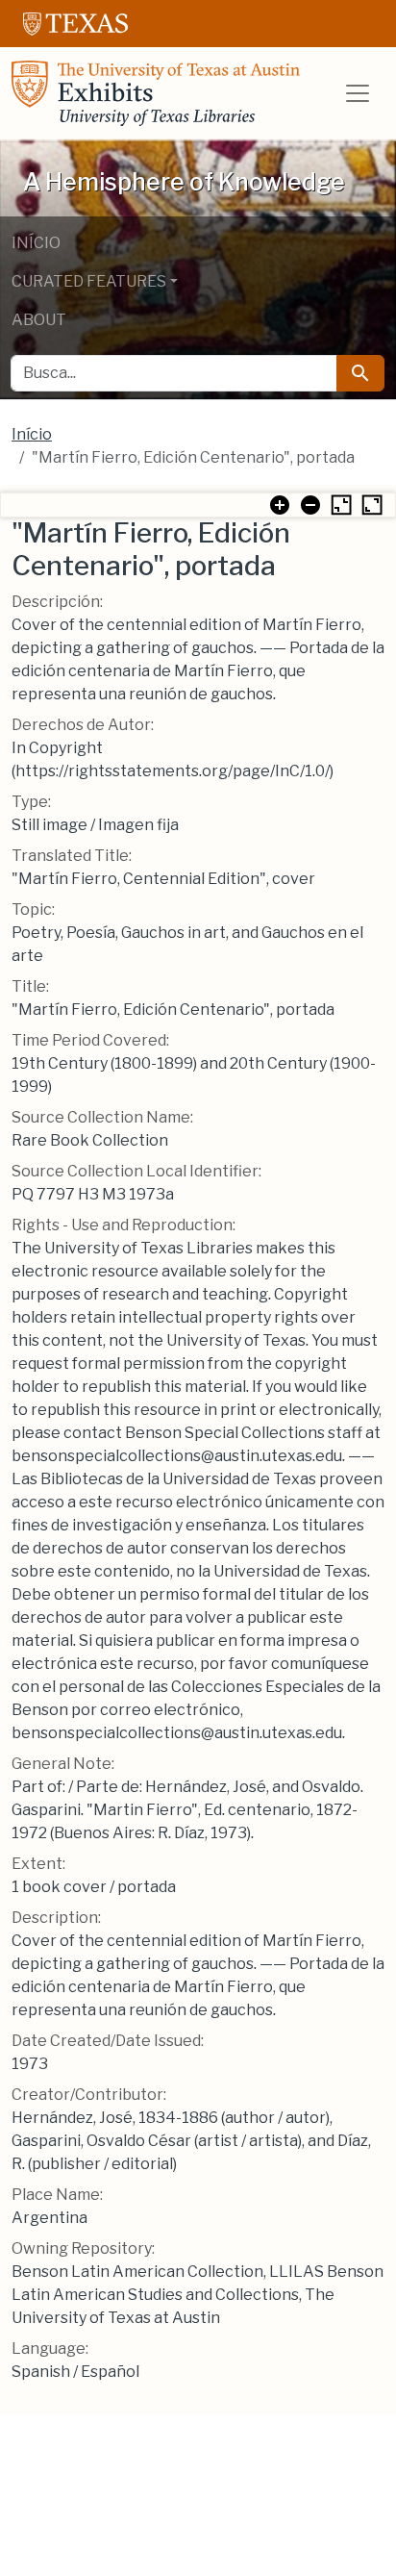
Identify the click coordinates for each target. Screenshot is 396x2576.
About (39, 320)
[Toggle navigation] (358, 93)
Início (36, 243)
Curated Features (89, 281)
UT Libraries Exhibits (156, 93)
